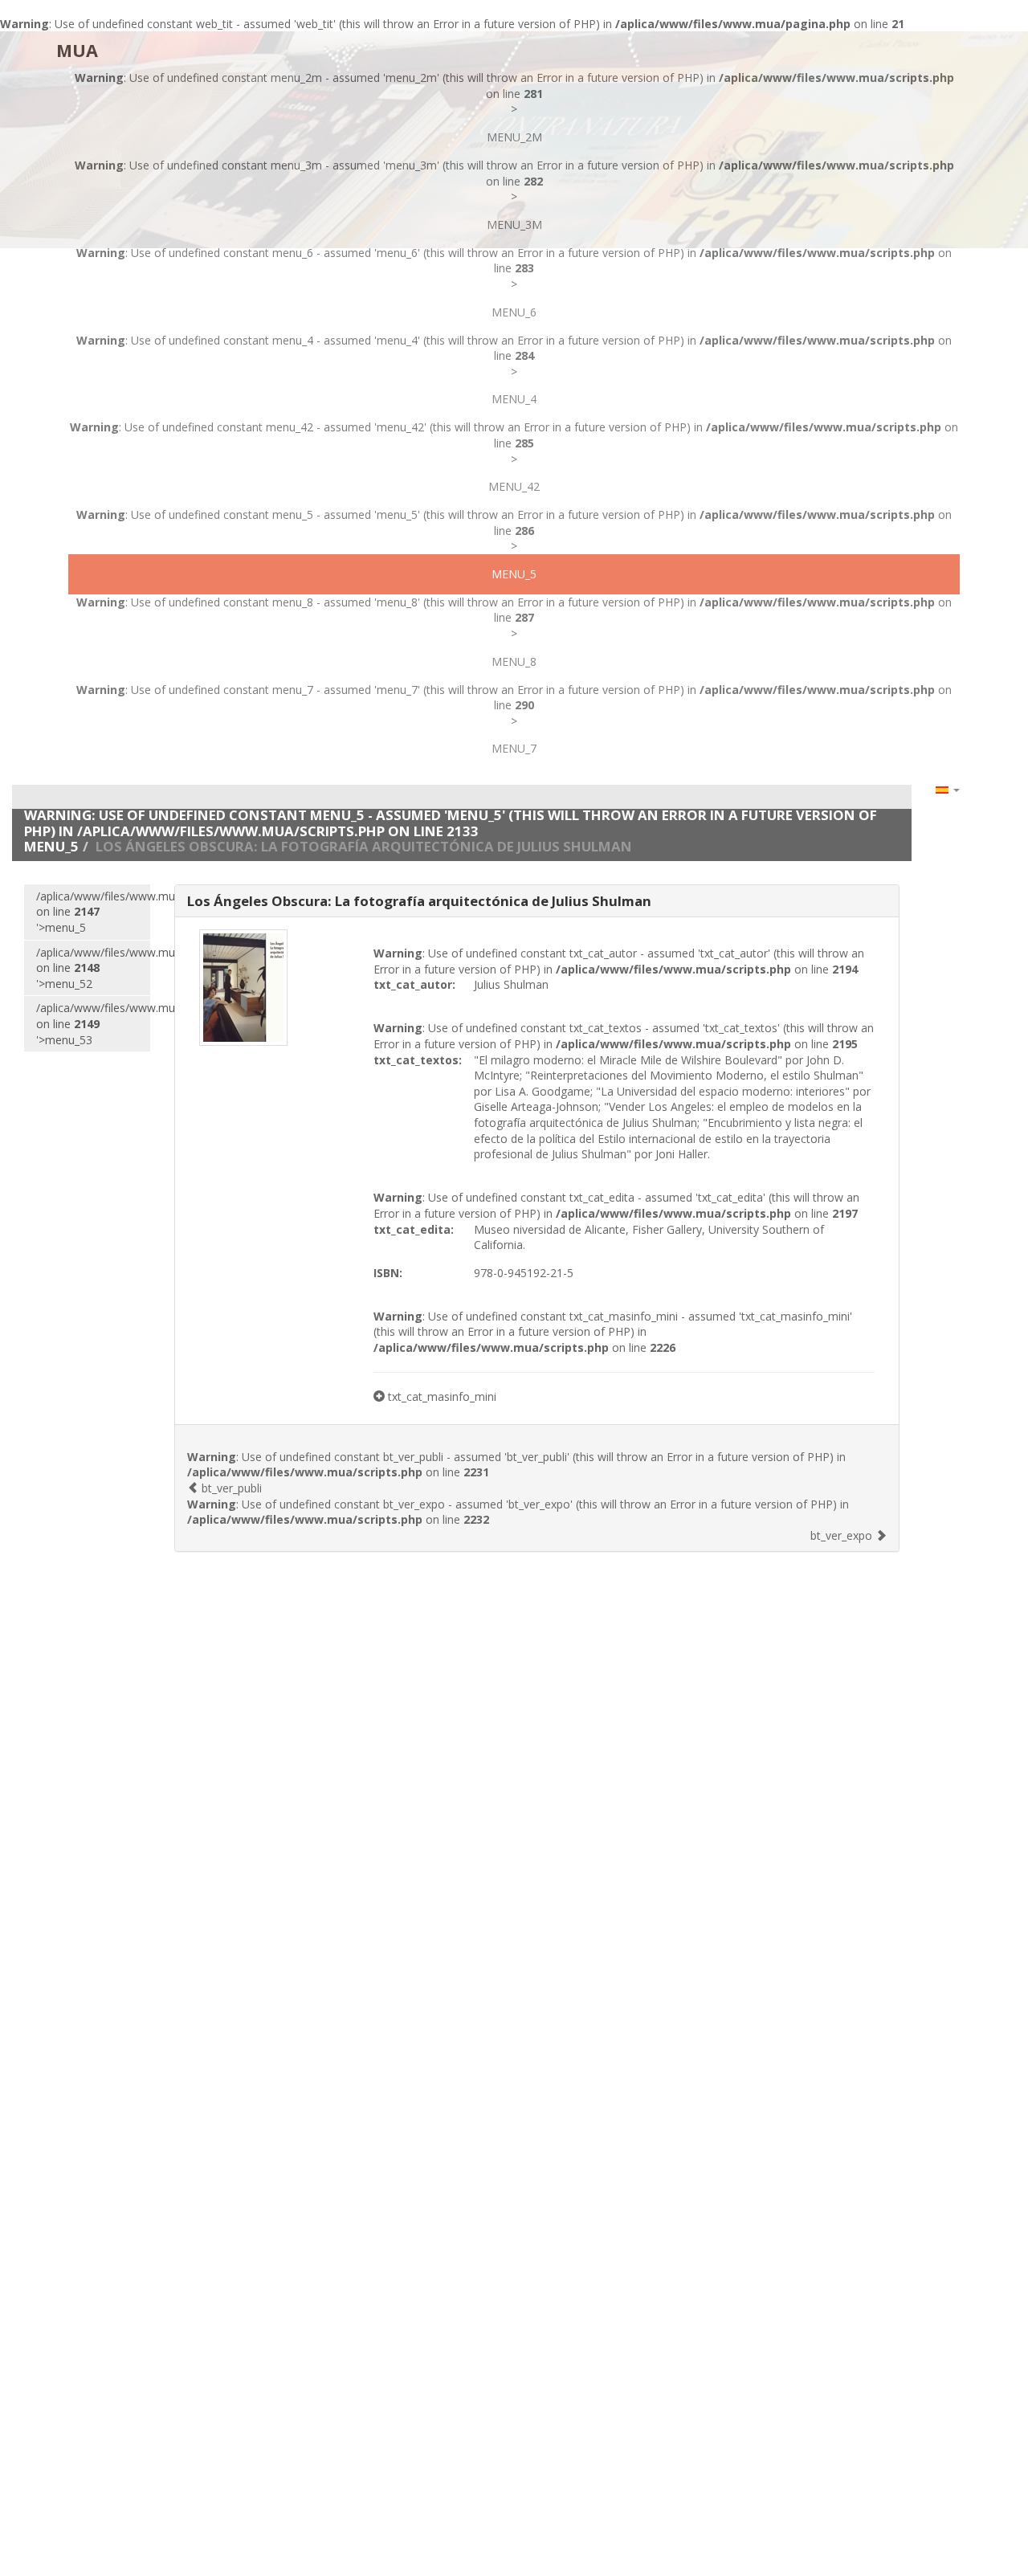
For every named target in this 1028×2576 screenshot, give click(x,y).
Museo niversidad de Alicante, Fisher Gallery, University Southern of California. (649, 1237)
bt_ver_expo (843, 1535)
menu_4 (514, 399)
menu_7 (514, 748)
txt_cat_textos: (418, 1060)
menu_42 (514, 486)
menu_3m (514, 225)
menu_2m (514, 137)
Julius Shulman (511, 984)
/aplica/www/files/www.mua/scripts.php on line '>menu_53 (93, 1023)
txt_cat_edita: (414, 1229)
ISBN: (388, 1273)
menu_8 (514, 661)
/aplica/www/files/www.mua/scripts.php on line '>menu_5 (93, 912)
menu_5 (514, 574)
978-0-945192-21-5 (524, 1273)
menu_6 (514, 312)
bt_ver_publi (230, 1488)
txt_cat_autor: (414, 984)
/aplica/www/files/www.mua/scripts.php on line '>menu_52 (93, 968)
